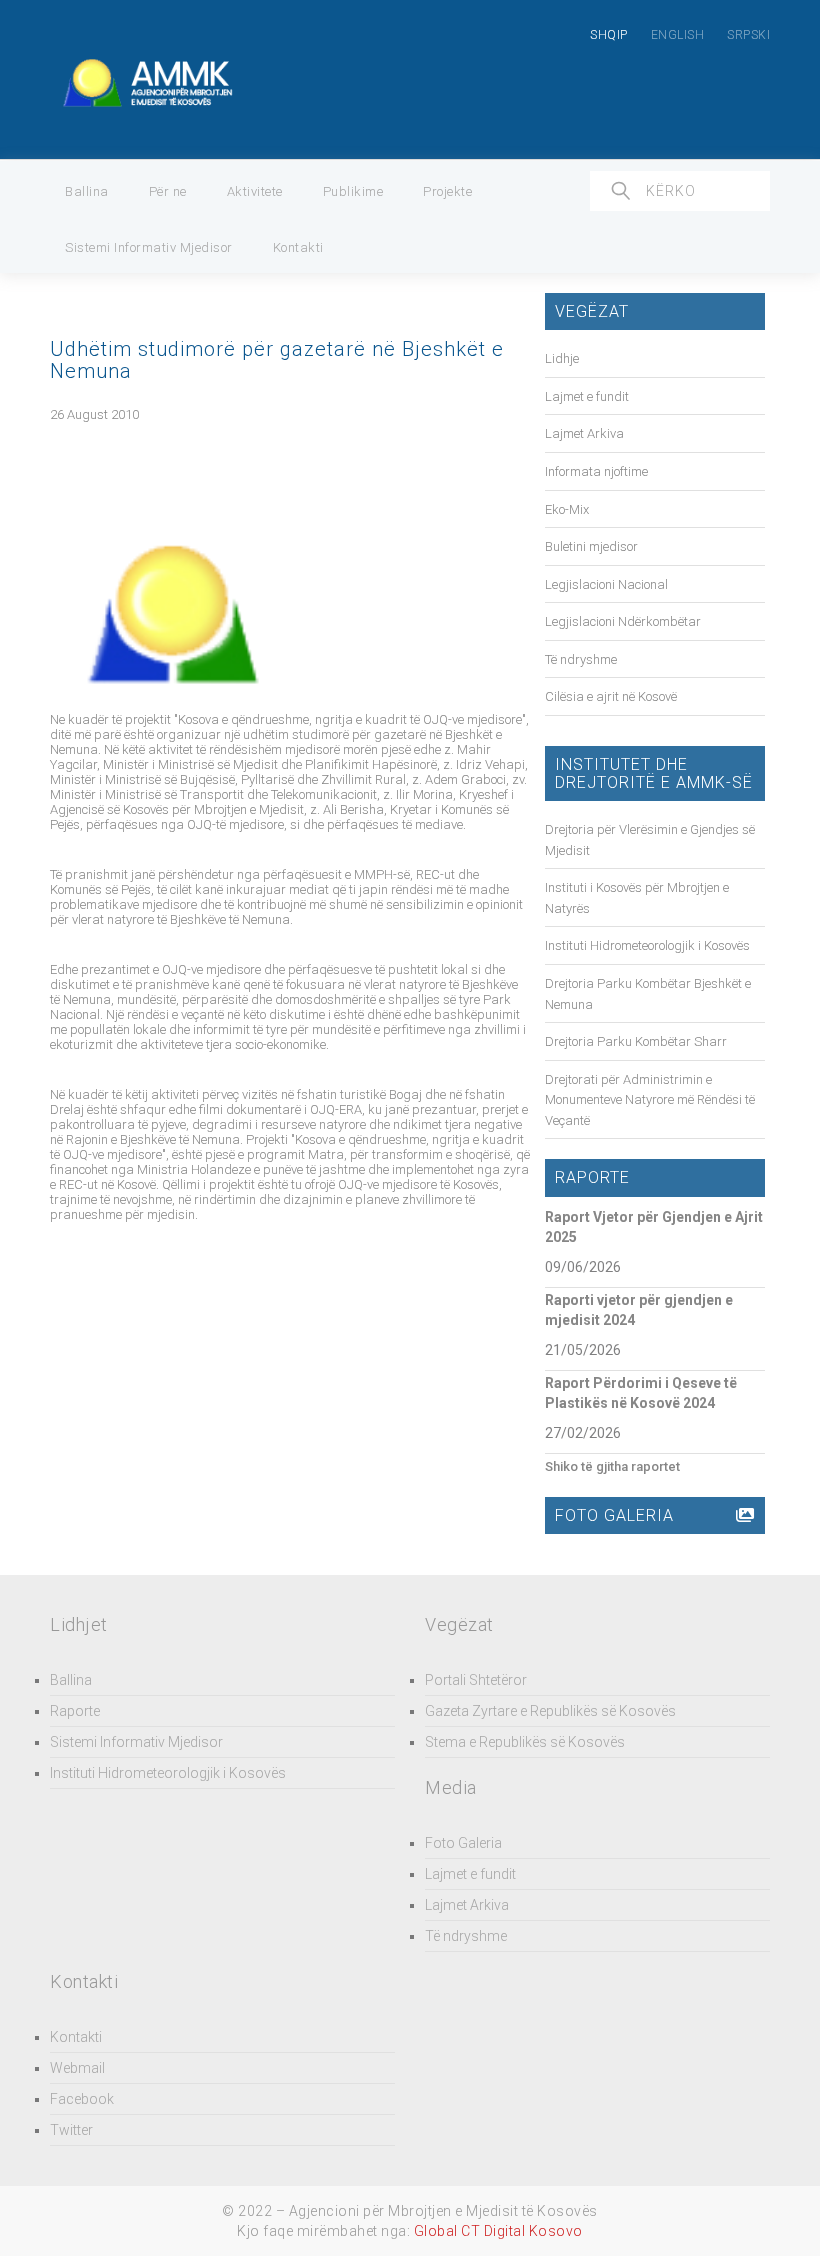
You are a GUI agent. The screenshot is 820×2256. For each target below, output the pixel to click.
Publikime (353, 191)
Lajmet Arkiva (584, 433)
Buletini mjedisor (591, 546)
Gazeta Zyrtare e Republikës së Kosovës (550, 1711)
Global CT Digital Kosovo (498, 2231)
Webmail (77, 2068)
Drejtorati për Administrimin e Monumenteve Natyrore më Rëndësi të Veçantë (650, 1100)
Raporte (75, 1711)
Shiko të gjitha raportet (612, 1466)
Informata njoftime (596, 471)
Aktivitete (255, 191)
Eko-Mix (567, 509)
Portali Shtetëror (476, 1680)
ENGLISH (678, 35)
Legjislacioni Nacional (606, 584)
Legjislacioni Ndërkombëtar (623, 621)
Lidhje (562, 358)
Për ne (168, 191)
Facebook (82, 2099)
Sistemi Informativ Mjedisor (149, 247)
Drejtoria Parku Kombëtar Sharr (636, 1041)
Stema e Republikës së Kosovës (525, 1742)
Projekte (447, 191)
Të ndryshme (581, 659)
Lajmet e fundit (587, 396)
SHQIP (609, 35)
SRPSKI (748, 35)
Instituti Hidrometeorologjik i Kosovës (647, 945)
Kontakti (298, 247)
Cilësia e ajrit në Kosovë (611, 696)
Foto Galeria (463, 1843)
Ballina (87, 191)
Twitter (71, 2130)
